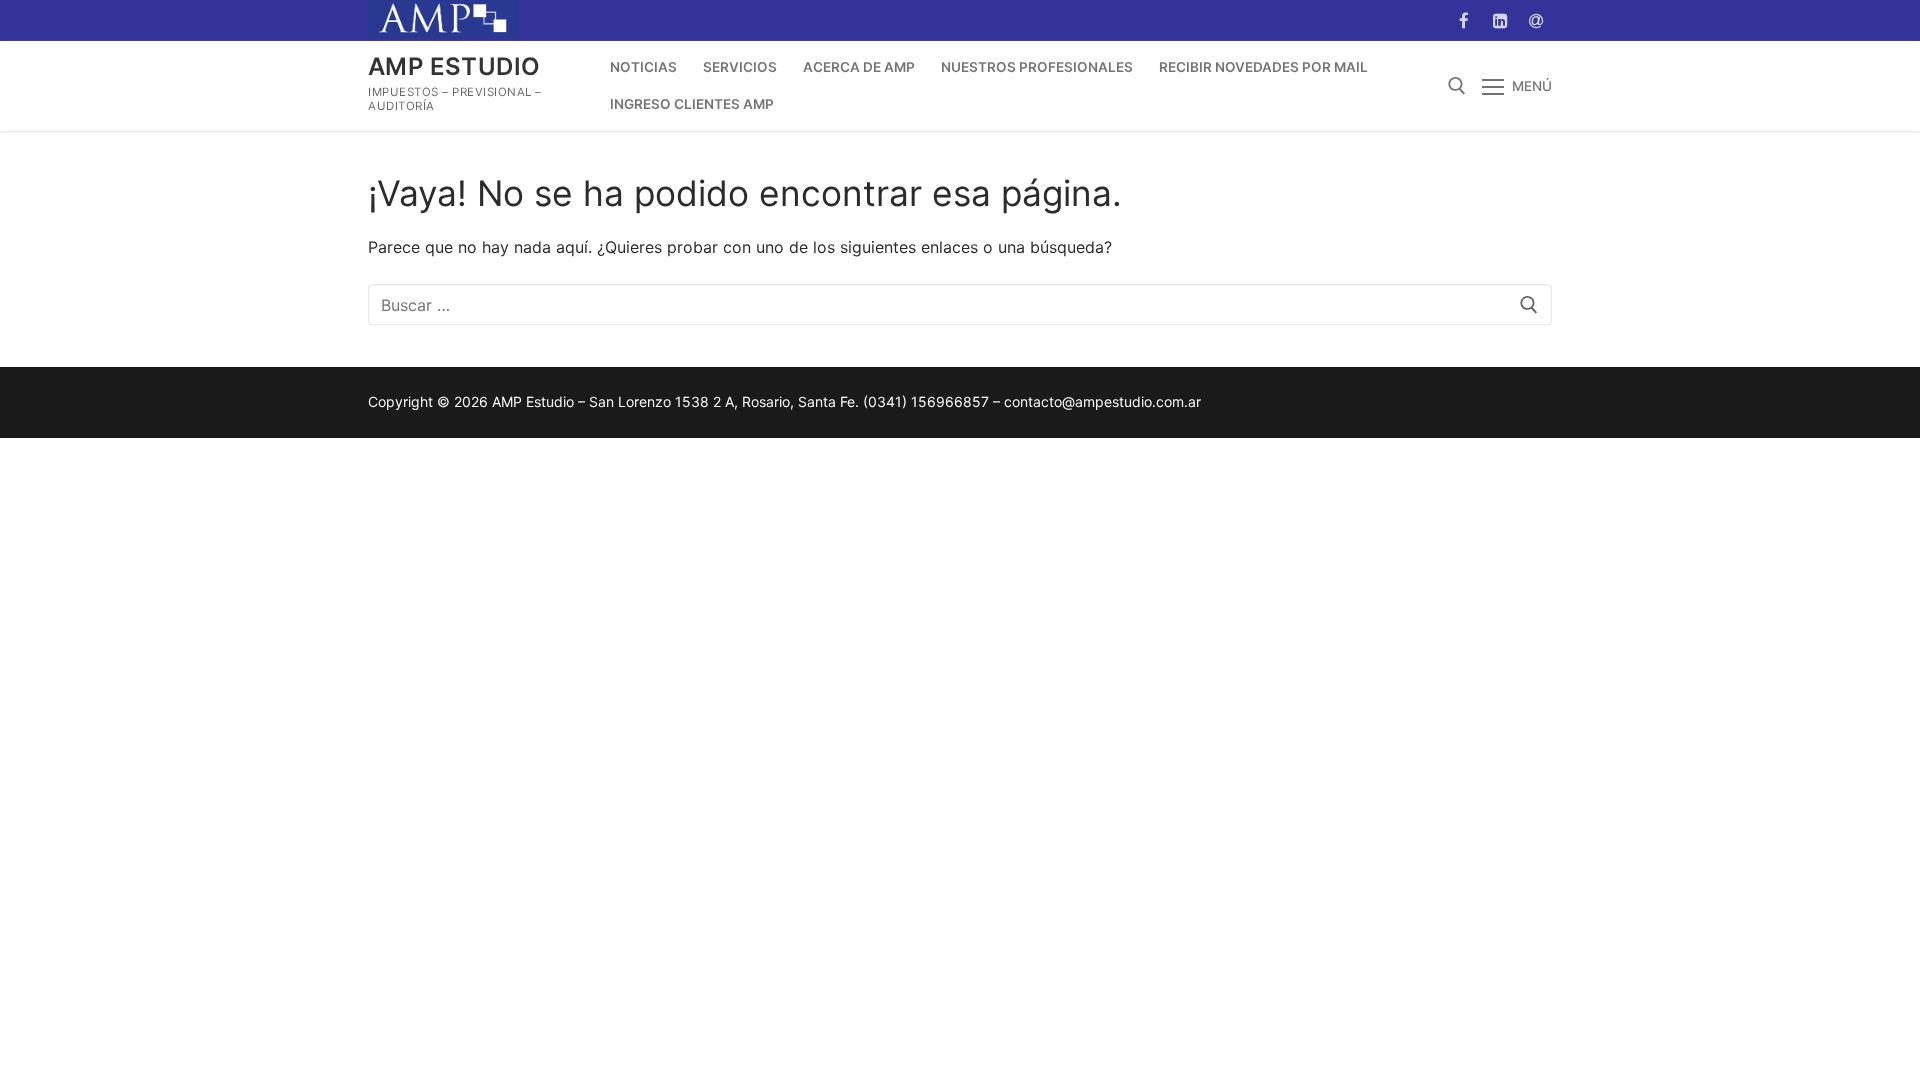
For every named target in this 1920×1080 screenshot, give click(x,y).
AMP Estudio (454, 66)
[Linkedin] (1500, 20)
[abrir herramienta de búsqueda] (1457, 86)
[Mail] (1536, 20)
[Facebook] (1463, 20)
